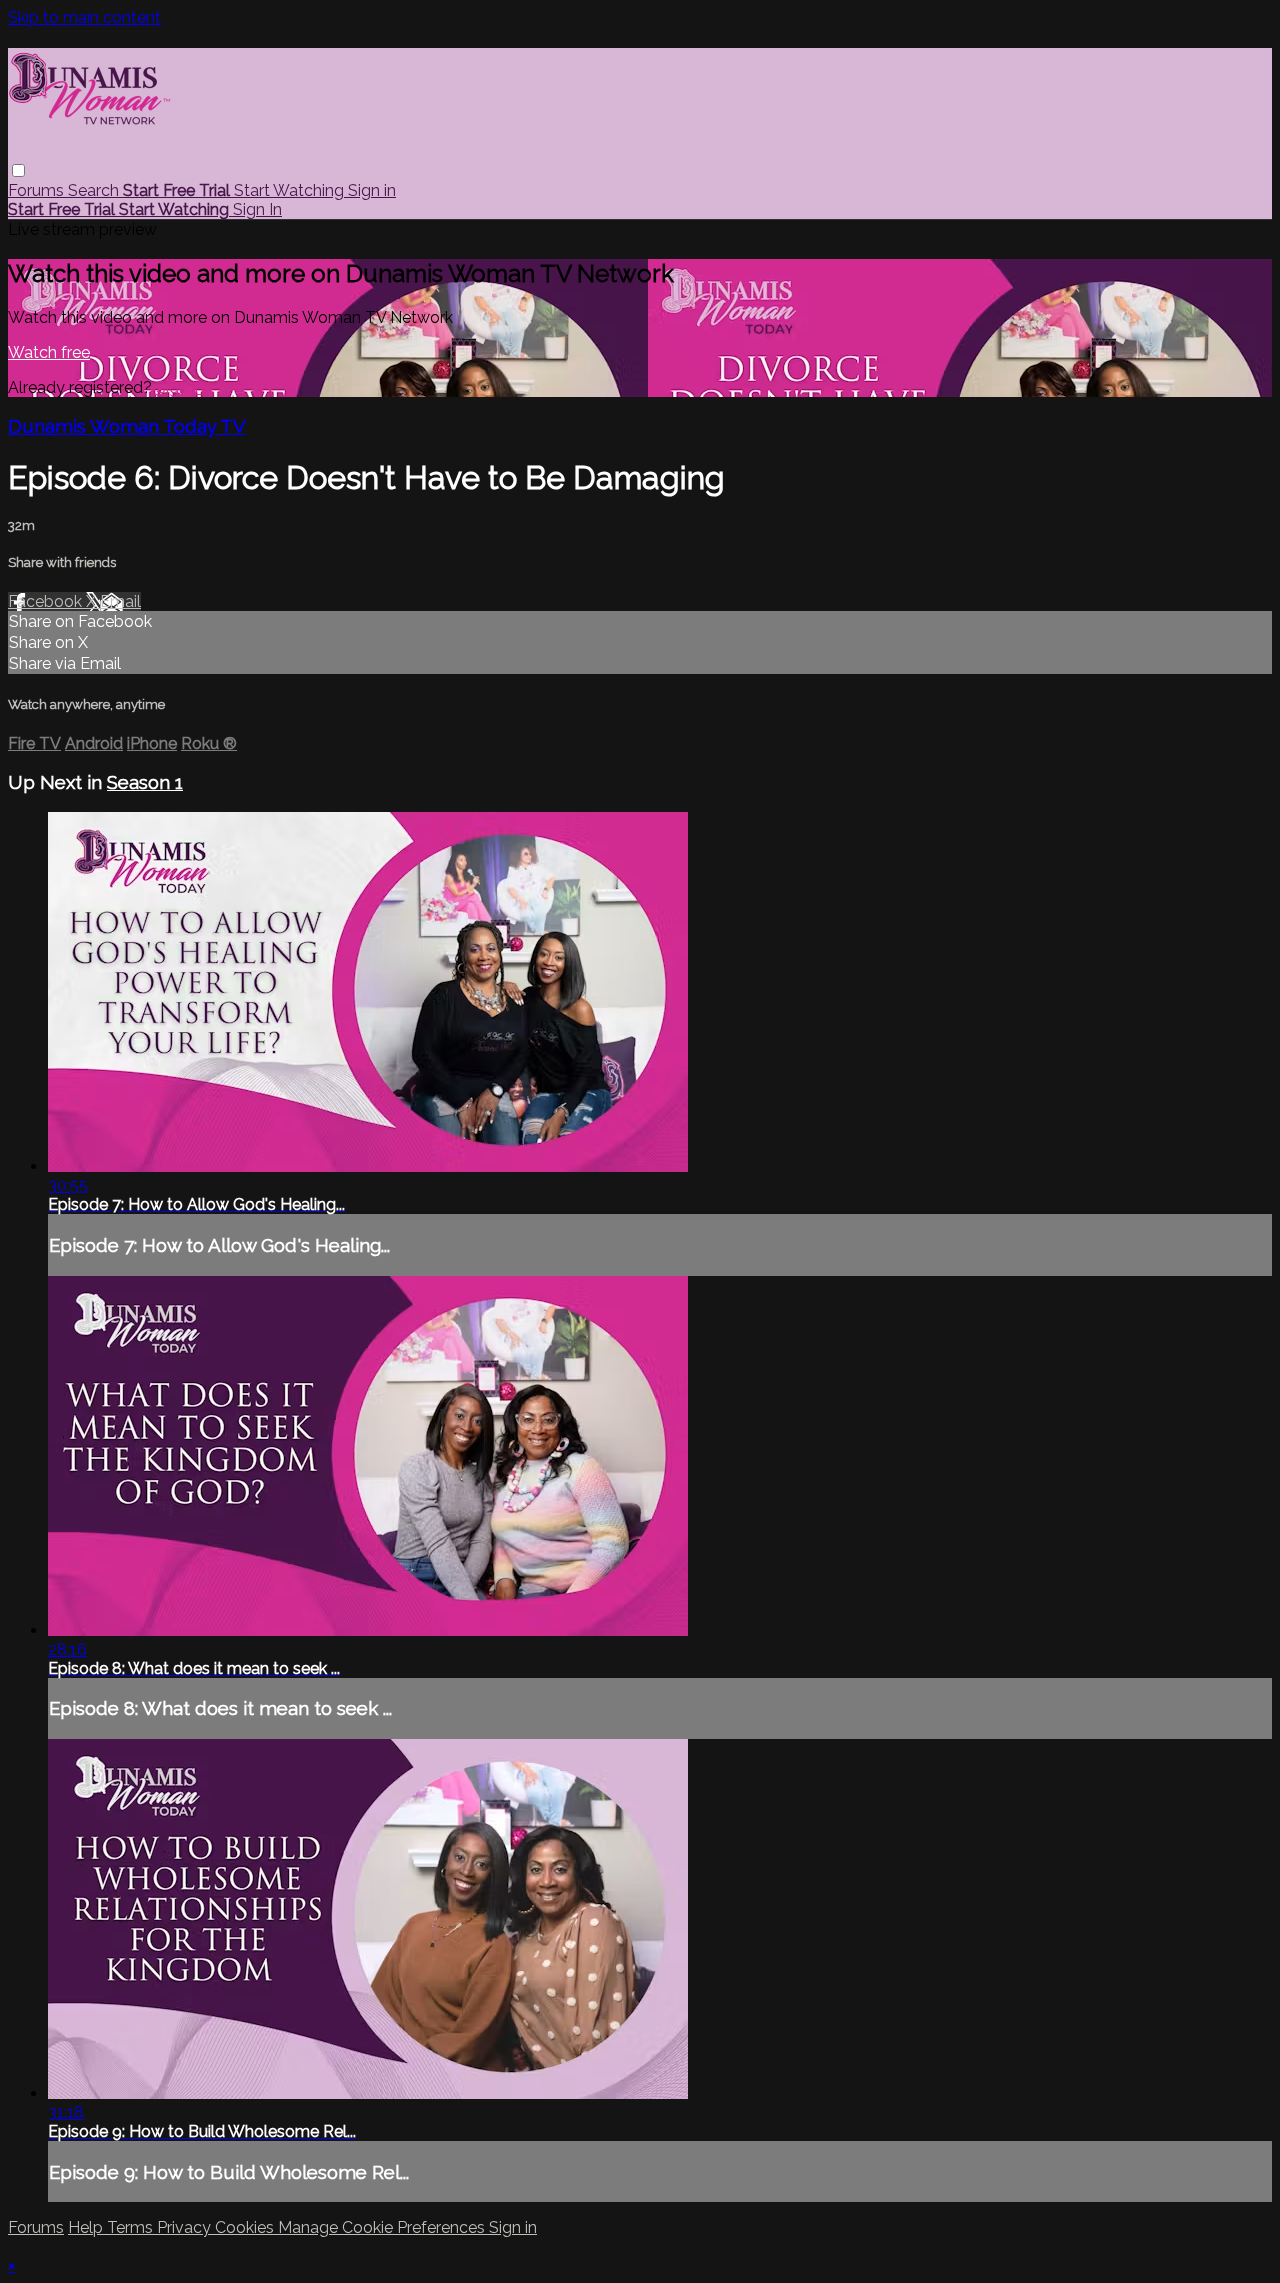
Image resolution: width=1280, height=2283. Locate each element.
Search (95, 190)
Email (120, 601)
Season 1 (145, 782)
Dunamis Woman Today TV (127, 426)
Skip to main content (84, 17)
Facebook (47, 601)
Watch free (49, 352)
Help (87, 2227)
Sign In (257, 209)
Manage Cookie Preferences (383, 2227)
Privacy (186, 2227)
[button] (18, 170)
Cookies (246, 2227)
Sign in (372, 190)
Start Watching (291, 190)
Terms (132, 2227)
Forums (38, 190)
